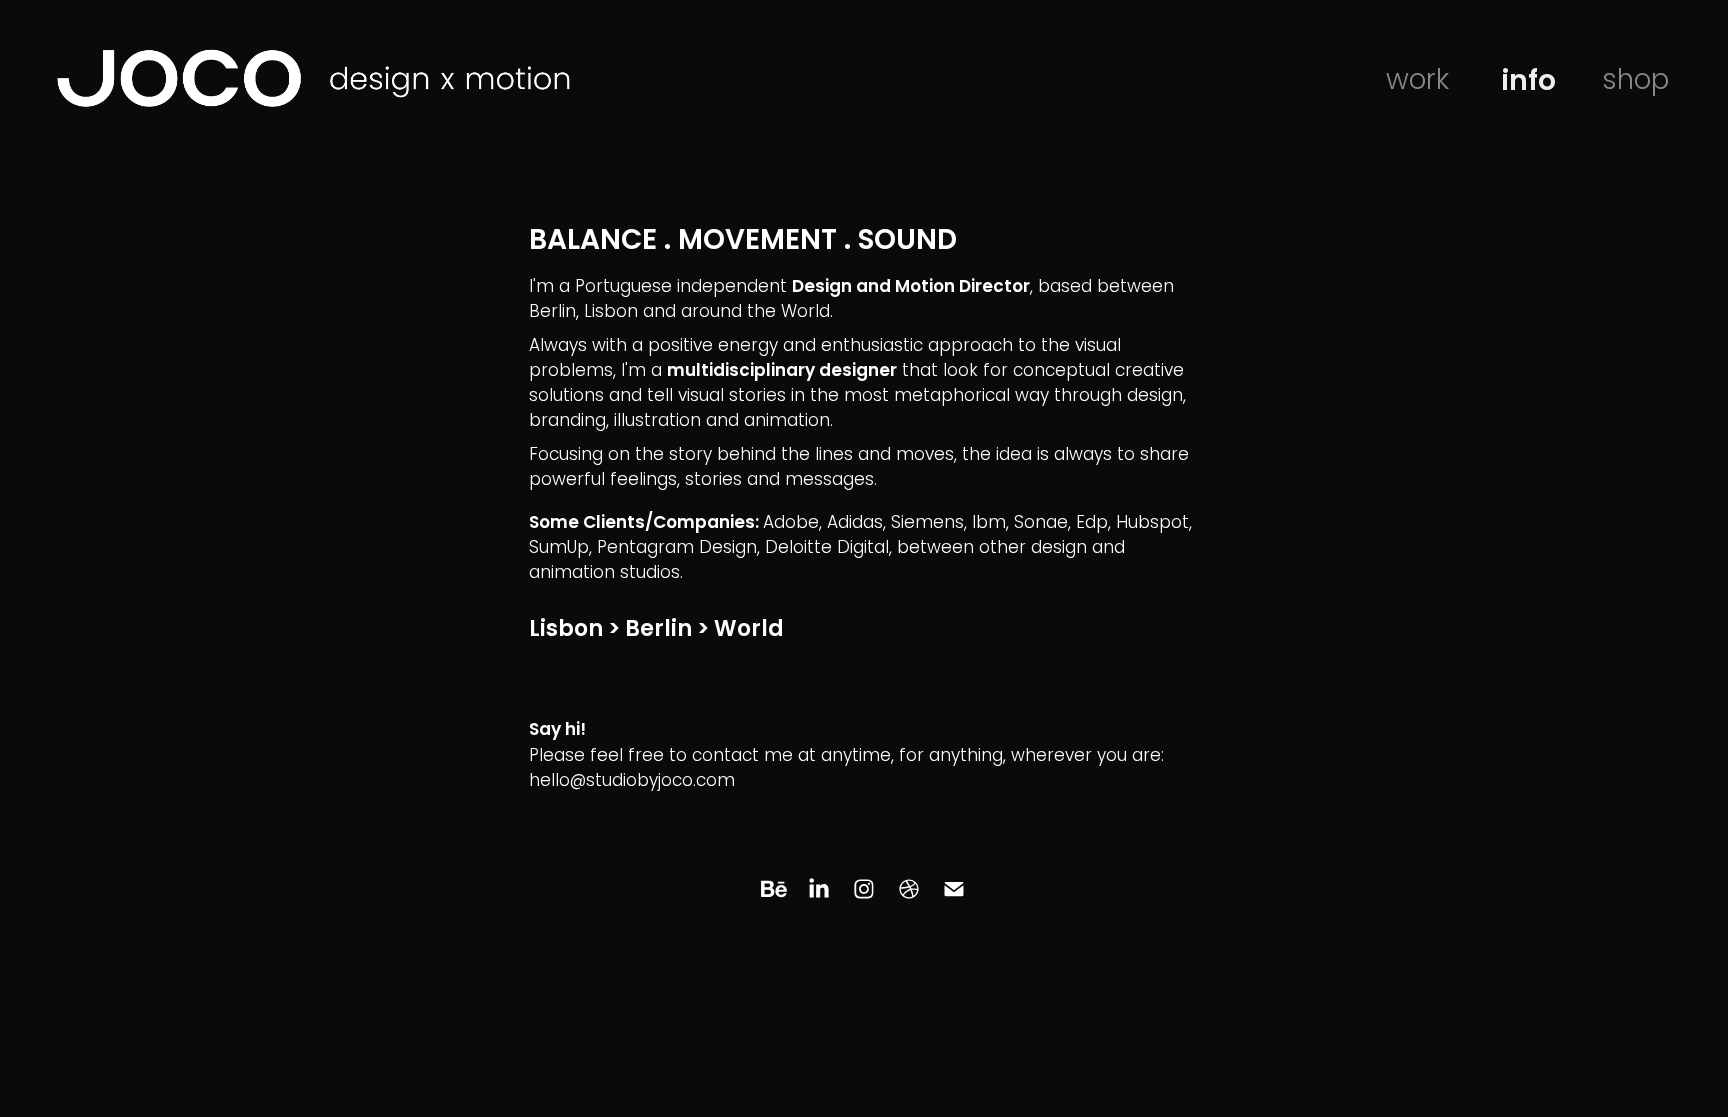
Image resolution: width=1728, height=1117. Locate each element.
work (1417, 82)
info (1528, 83)
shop (1635, 82)
